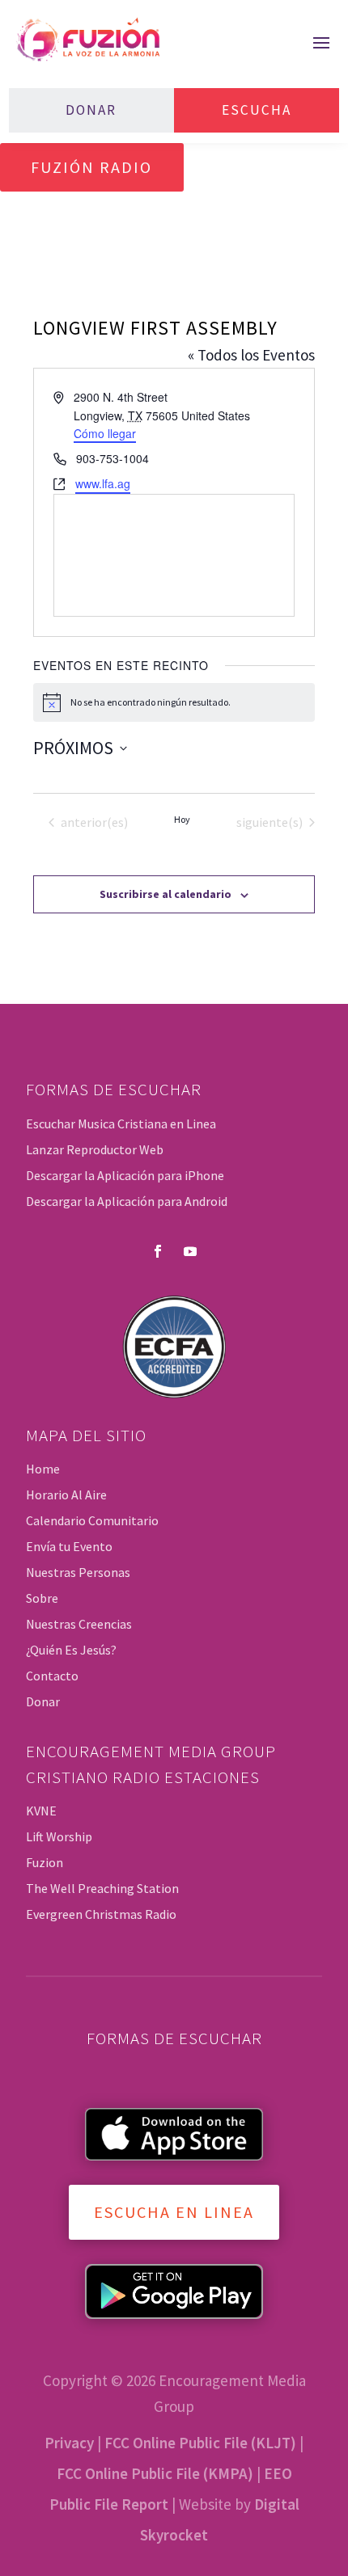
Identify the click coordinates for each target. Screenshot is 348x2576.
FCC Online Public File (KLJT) (200, 2443)
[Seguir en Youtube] (190, 1251)
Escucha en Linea (174, 2212)
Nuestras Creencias (79, 1624)
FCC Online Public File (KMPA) (155, 2473)
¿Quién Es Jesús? (71, 1650)
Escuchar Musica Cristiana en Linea (121, 1124)
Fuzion (45, 1862)
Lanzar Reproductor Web (95, 1149)
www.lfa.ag (103, 483)
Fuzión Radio (91, 167)
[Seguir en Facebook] (158, 1251)
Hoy (182, 819)
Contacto (52, 1676)
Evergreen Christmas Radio (101, 1914)
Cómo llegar (105, 433)
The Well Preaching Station (102, 1888)
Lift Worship (59, 1836)
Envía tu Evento (69, 1546)
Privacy (69, 2443)
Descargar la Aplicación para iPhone (125, 1175)
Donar (91, 110)
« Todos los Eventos (251, 355)
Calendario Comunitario (92, 1520)
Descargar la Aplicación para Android (127, 1201)
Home (43, 1469)
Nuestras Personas (78, 1572)
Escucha (257, 110)
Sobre (42, 1598)
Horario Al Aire (66, 1495)
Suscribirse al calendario (166, 894)
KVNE (41, 1811)
